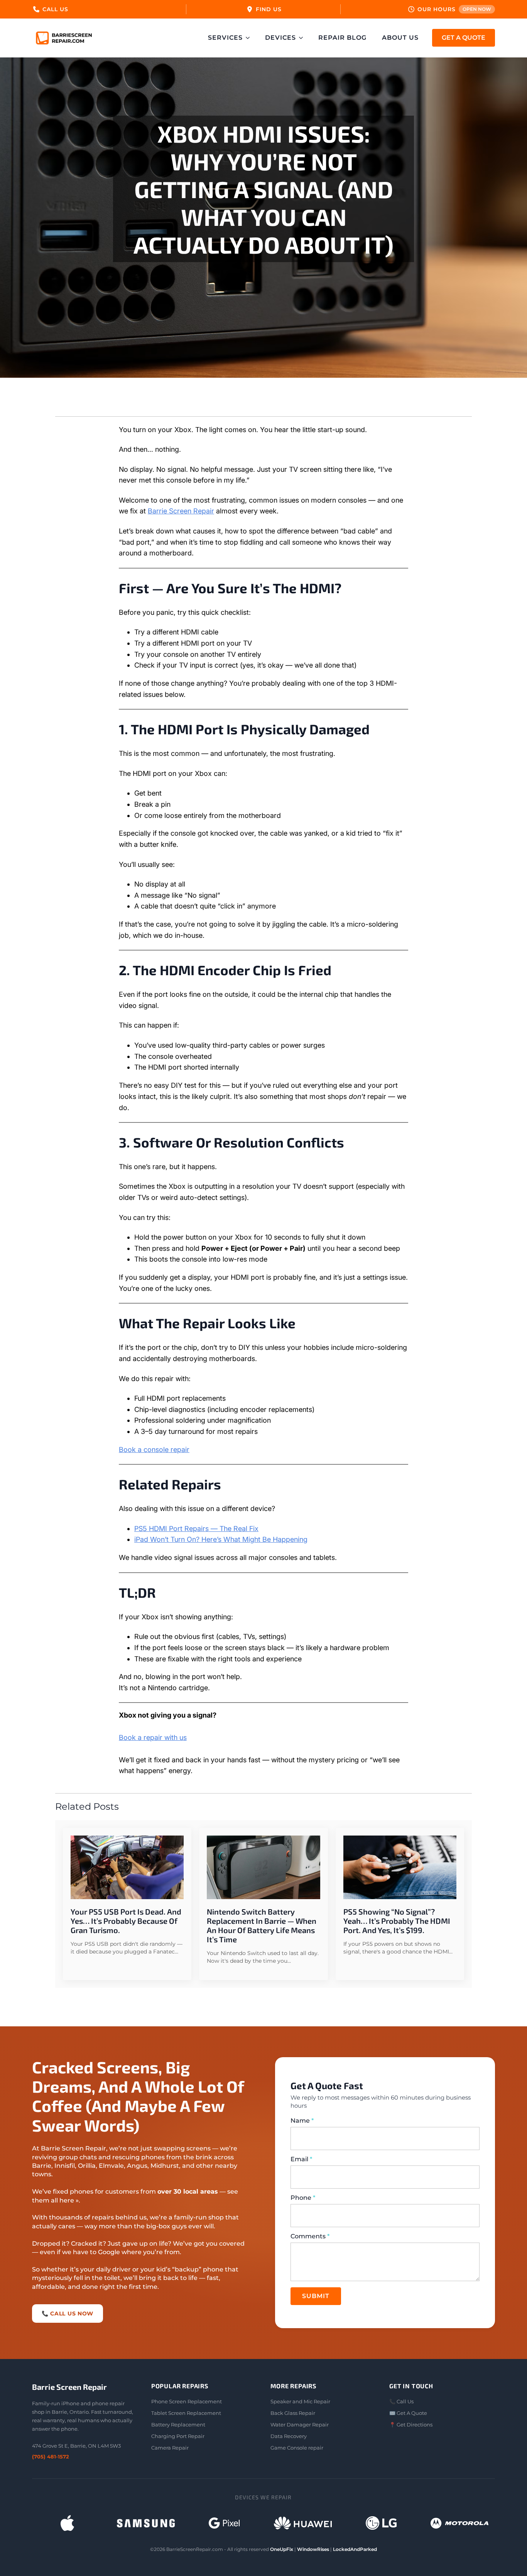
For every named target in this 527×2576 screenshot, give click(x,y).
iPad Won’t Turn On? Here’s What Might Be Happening (221, 1539)
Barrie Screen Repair (181, 511)
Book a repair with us (153, 1737)
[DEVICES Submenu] (303, 38)
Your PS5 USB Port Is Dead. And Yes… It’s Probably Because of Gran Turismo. (126, 1921)
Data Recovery (289, 2436)
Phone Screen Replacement (187, 2401)
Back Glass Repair (293, 2413)
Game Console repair (297, 2448)
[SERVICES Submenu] (250, 38)
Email (301, 2159)
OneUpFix (282, 2549)
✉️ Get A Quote (408, 2413)
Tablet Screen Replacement (186, 2413)
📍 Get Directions (411, 2425)
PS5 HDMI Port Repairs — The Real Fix (196, 1529)
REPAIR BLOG (342, 38)
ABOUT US (400, 38)
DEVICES (280, 38)
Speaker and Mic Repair (300, 2401)
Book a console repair (154, 1450)
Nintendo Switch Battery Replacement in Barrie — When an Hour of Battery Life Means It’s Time (262, 1925)
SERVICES (225, 38)
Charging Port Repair (178, 2436)
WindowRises (313, 2549)
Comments (310, 2236)
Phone (303, 2198)
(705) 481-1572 (51, 2457)
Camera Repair (170, 2448)
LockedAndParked (355, 2549)
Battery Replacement (178, 2425)
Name (302, 2121)
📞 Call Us (401, 2401)
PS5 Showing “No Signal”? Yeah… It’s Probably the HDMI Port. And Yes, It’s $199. (397, 1921)
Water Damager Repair (300, 2425)
